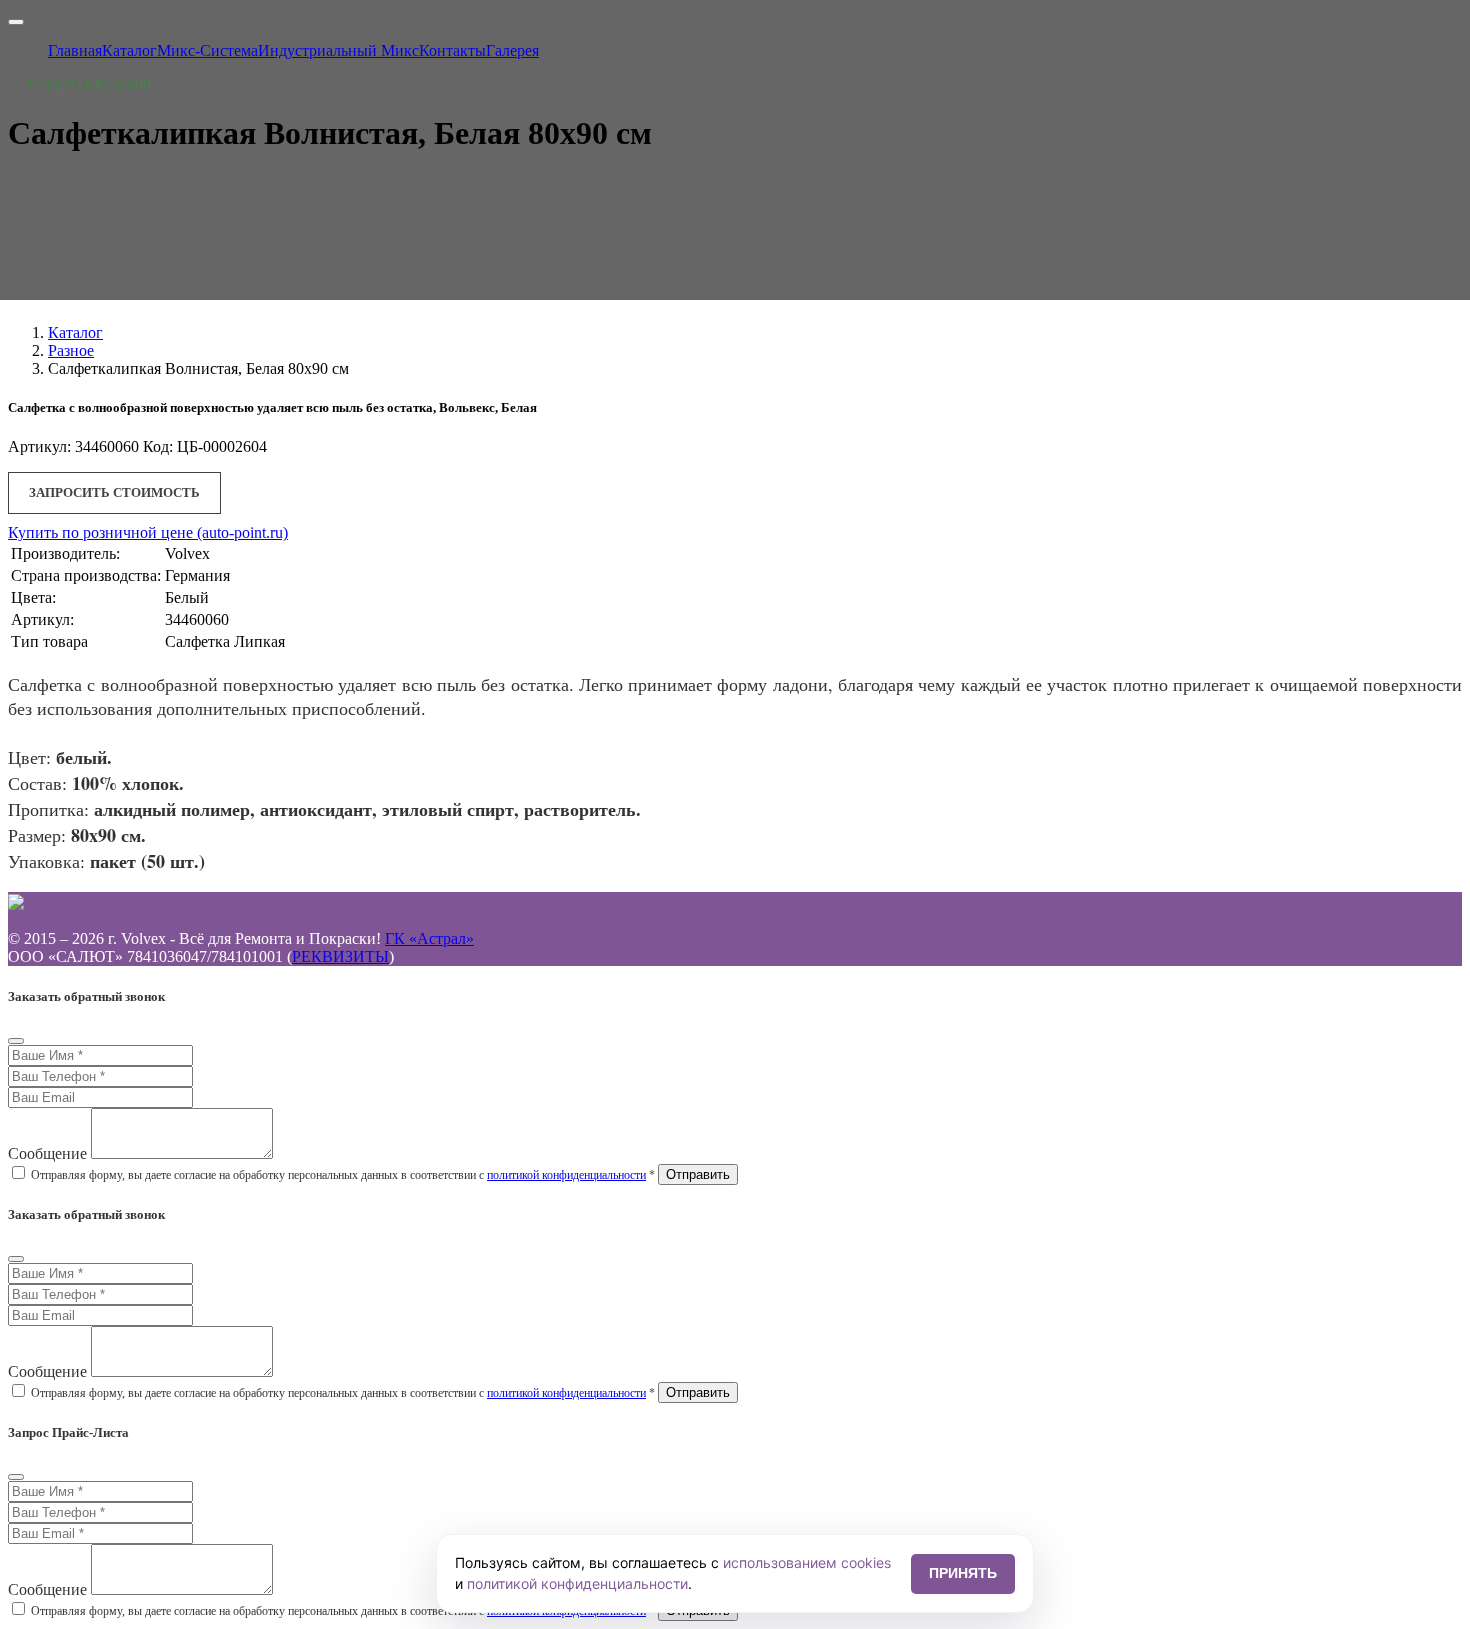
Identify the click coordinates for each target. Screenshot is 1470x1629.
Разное (71, 350)
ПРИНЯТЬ (963, 1573)
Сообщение (47, 1153)
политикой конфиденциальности (566, 1175)
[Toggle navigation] (16, 22)
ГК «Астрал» (429, 938)
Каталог (75, 332)
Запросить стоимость (114, 492)
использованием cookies (807, 1562)
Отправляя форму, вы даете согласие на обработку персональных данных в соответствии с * (343, 1175)
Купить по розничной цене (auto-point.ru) (148, 532)
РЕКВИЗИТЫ (340, 956)
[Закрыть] (16, 1041)
